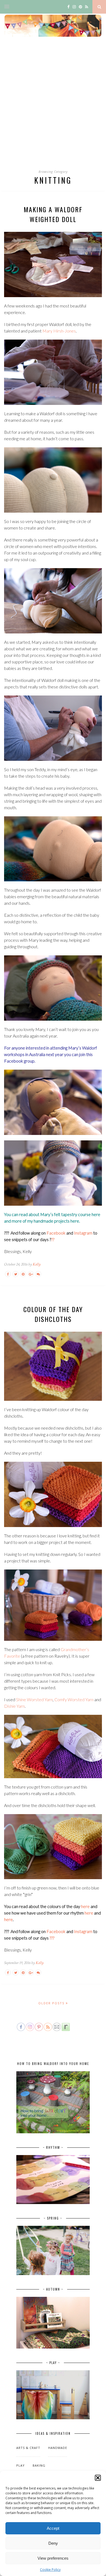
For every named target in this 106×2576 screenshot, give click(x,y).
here (96, 1214)
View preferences (53, 2558)
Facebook (56, 1233)
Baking (39, 2465)
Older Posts (52, 2003)
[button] (98, 2478)
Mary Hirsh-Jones (59, 331)
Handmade (58, 2448)
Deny (53, 2543)
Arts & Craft (28, 2448)
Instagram (83, 1233)
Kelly (37, 1264)
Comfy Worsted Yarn (74, 1699)
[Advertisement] (53, 108)
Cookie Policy (50, 2570)
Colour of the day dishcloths (53, 1314)
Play (21, 2465)
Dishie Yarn (14, 1706)
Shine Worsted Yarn (34, 1699)
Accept (53, 2528)
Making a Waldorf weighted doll (53, 214)
